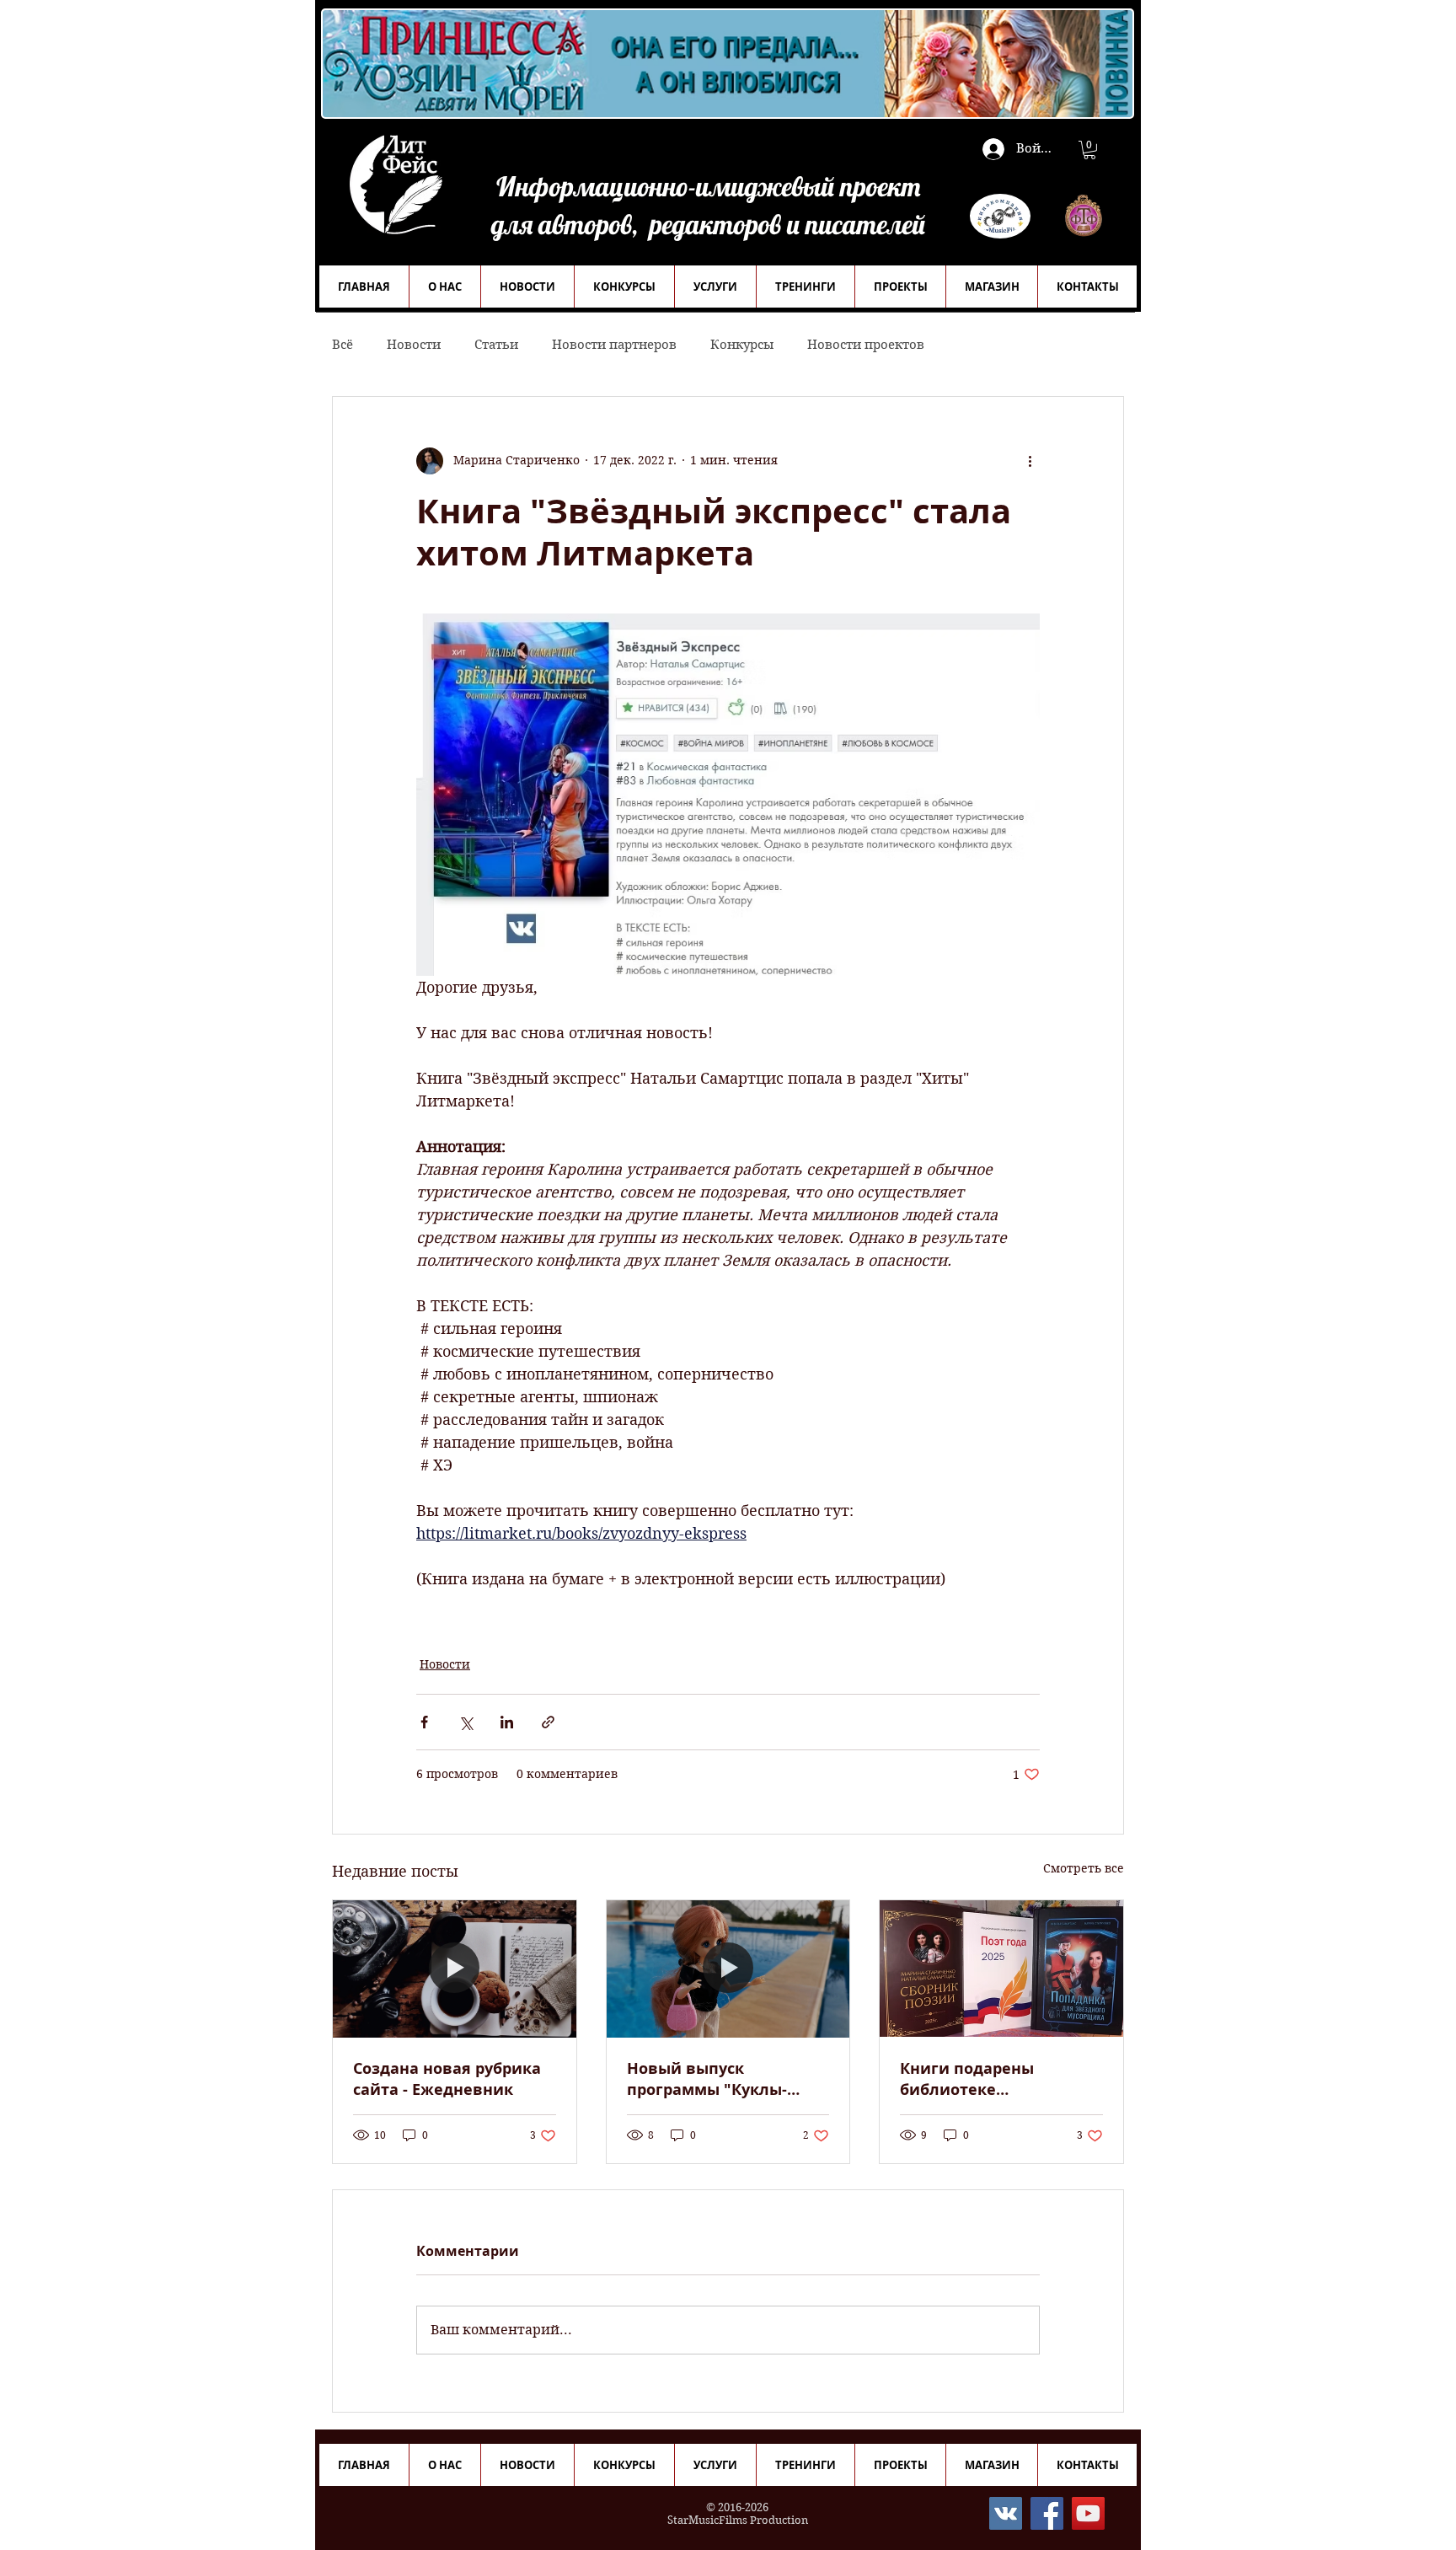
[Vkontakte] (1006, 2513)
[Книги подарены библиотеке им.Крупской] (1001, 1969)
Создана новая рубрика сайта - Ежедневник (447, 2079)
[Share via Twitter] (466, 1722)
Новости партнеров (614, 345)
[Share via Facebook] (424, 1722)
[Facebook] (1047, 2513)
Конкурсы (742, 345)
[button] (1089, 150)
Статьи (496, 345)
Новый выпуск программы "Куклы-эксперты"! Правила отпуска (707, 2079)
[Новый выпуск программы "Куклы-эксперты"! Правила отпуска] (728, 1969)
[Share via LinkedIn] (507, 1722)
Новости (414, 345)
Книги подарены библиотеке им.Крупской (967, 2079)
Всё (343, 345)
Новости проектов (866, 345)
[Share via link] (548, 1722)
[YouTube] (1088, 2513)
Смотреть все (1084, 1868)
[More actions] (1030, 461)
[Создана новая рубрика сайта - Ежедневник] (455, 1969)
